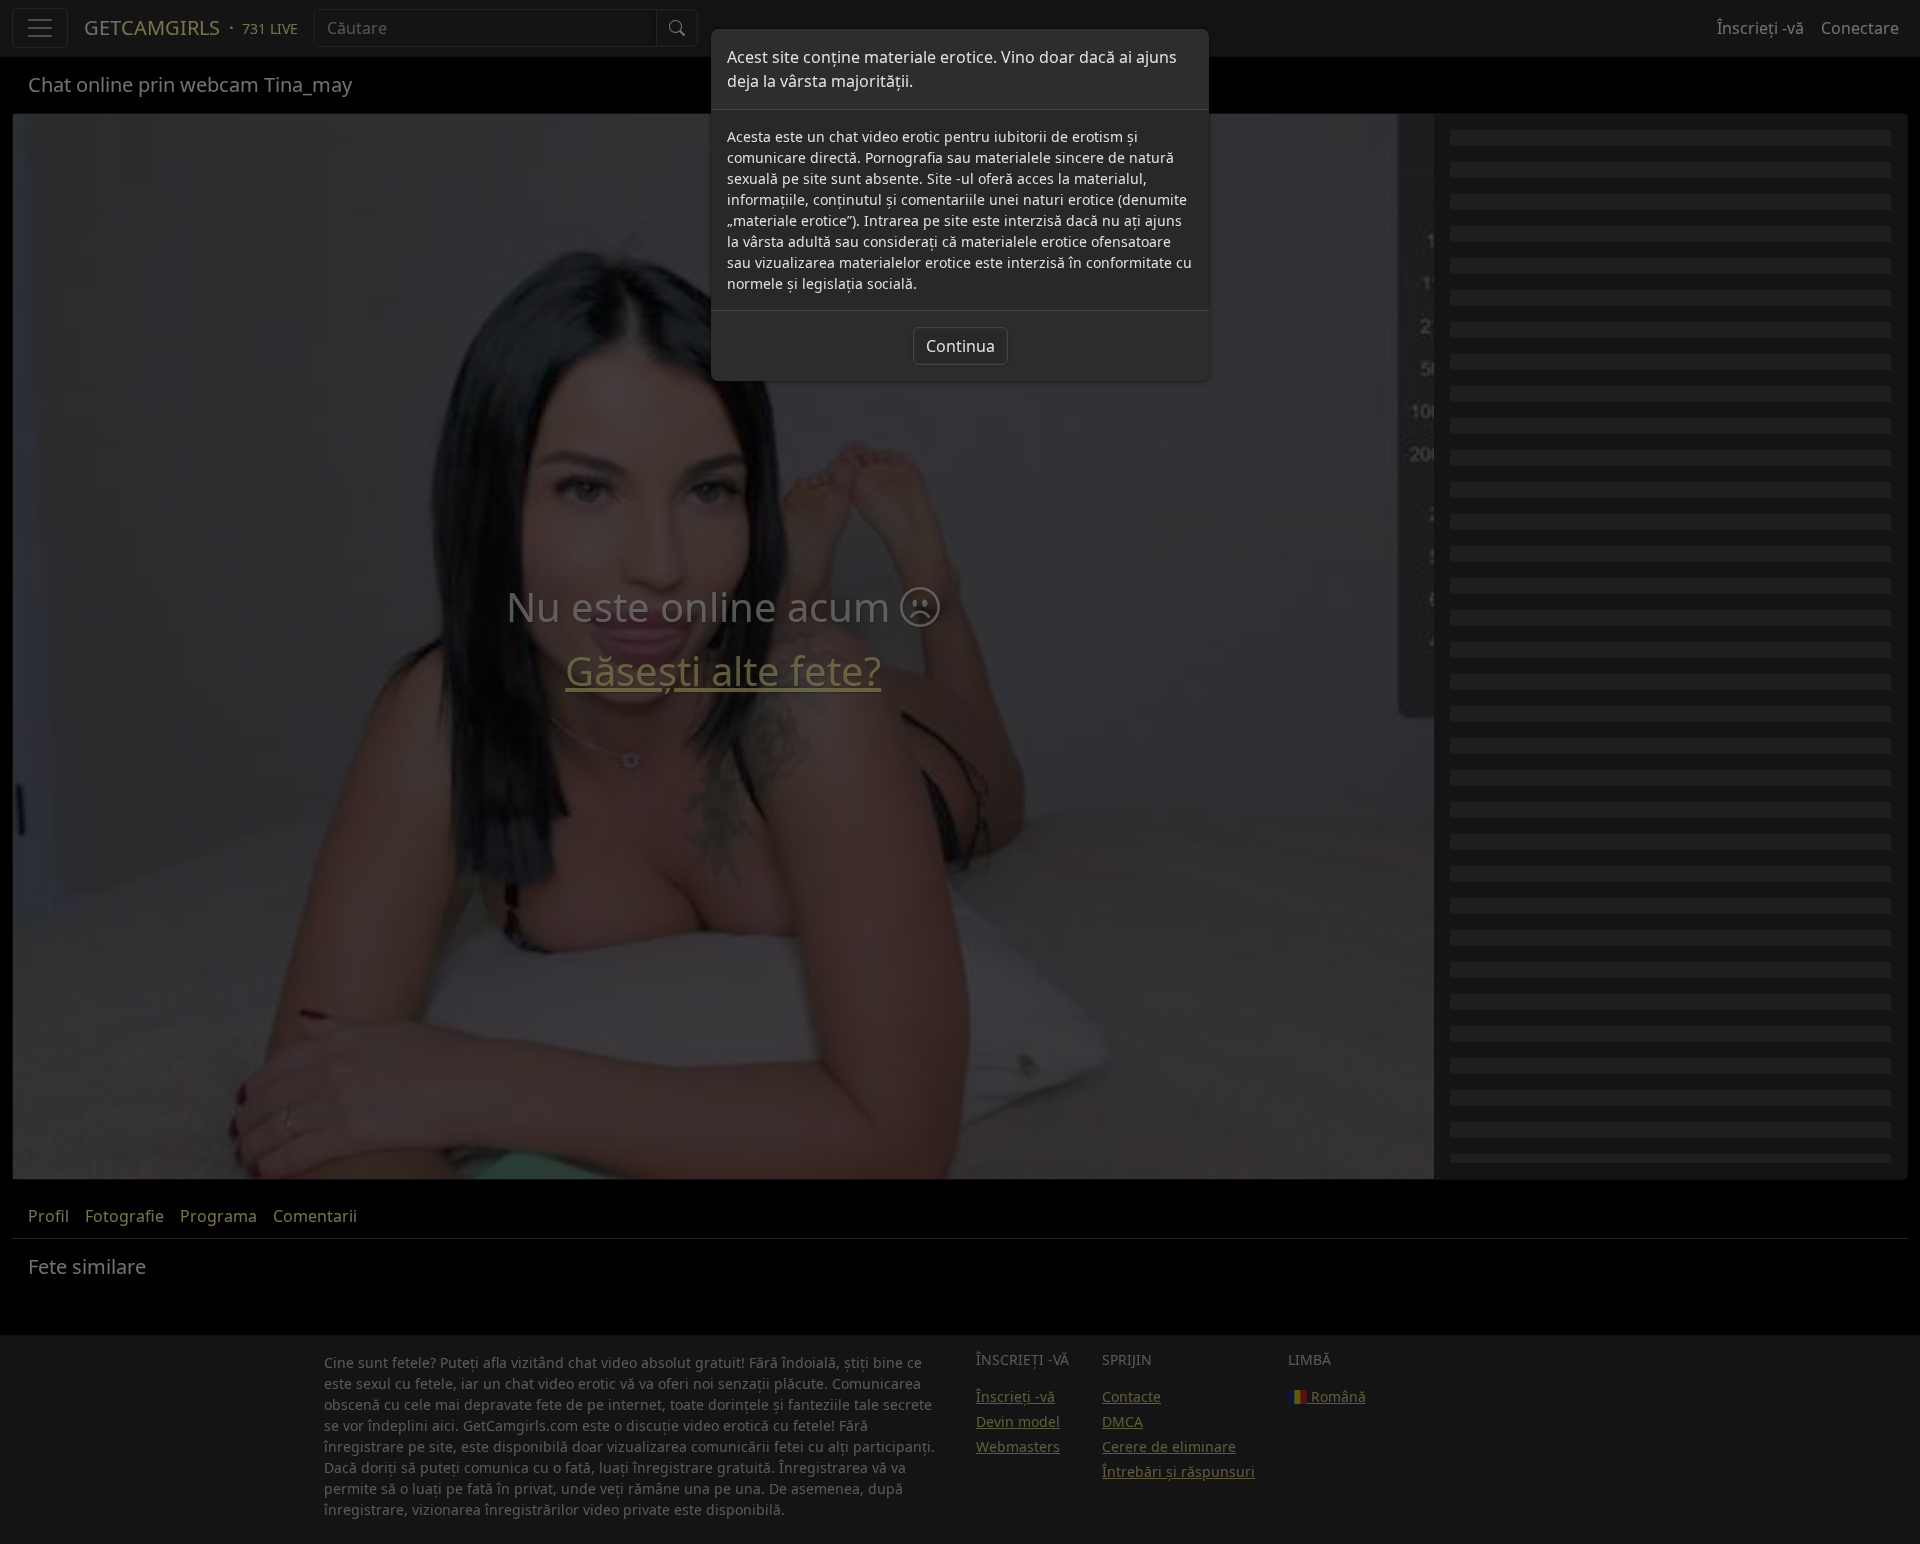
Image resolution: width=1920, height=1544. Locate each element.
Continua (960, 346)
